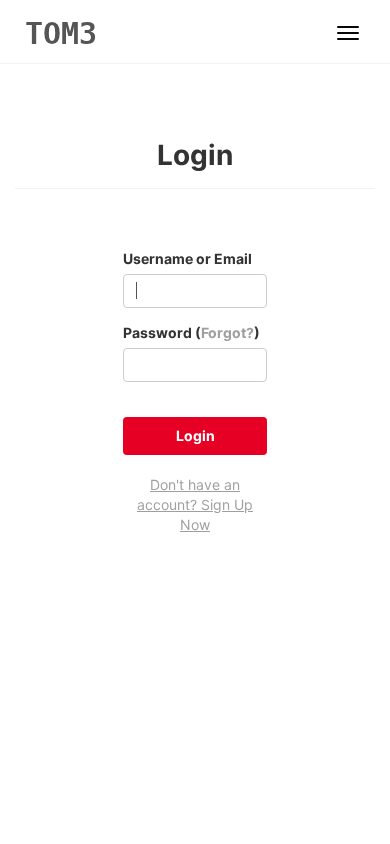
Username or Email (187, 258)
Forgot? (227, 332)
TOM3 (61, 33)
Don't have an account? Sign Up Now (195, 504)
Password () (191, 332)
